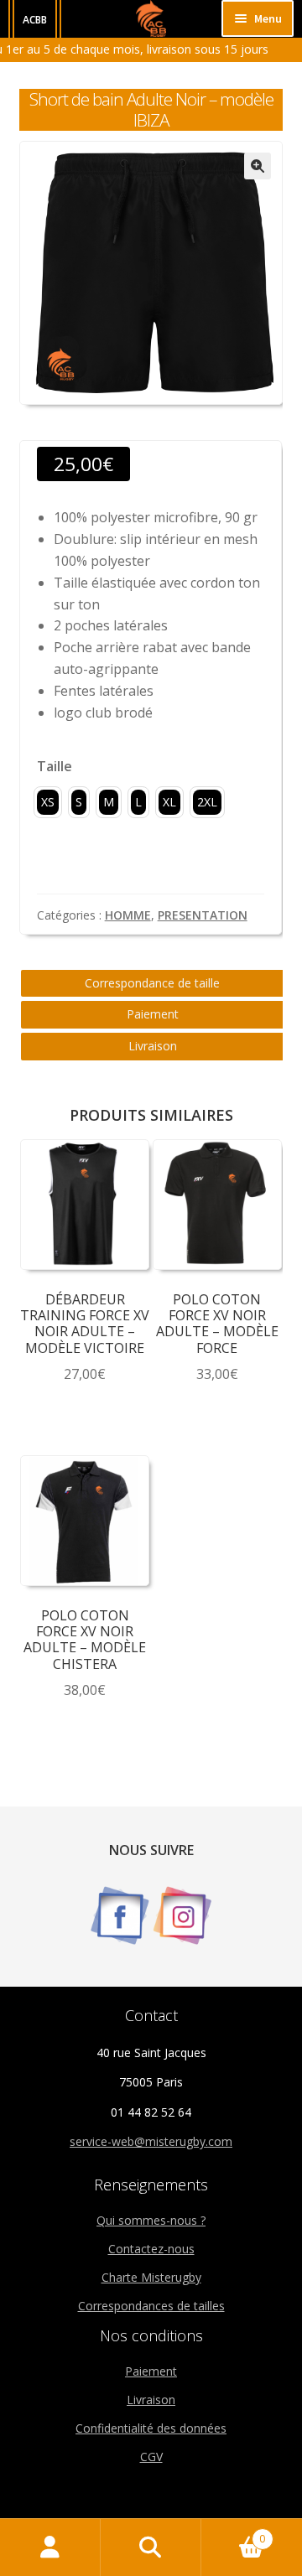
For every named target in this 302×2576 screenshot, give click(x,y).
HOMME (128, 915)
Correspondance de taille (152, 983)
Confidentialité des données (151, 2428)
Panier (233, 2533)
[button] (258, 166)
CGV (151, 2457)
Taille (55, 766)
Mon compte (50, 2547)
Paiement (153, 1014)
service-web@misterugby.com (151, 2141)
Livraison (153, 1046)
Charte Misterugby (151, 2277)
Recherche (151, 2547)
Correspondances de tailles (151, 2306)
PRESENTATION (203, 915)
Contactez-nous (151, 2249)
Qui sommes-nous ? (151, 2220)
